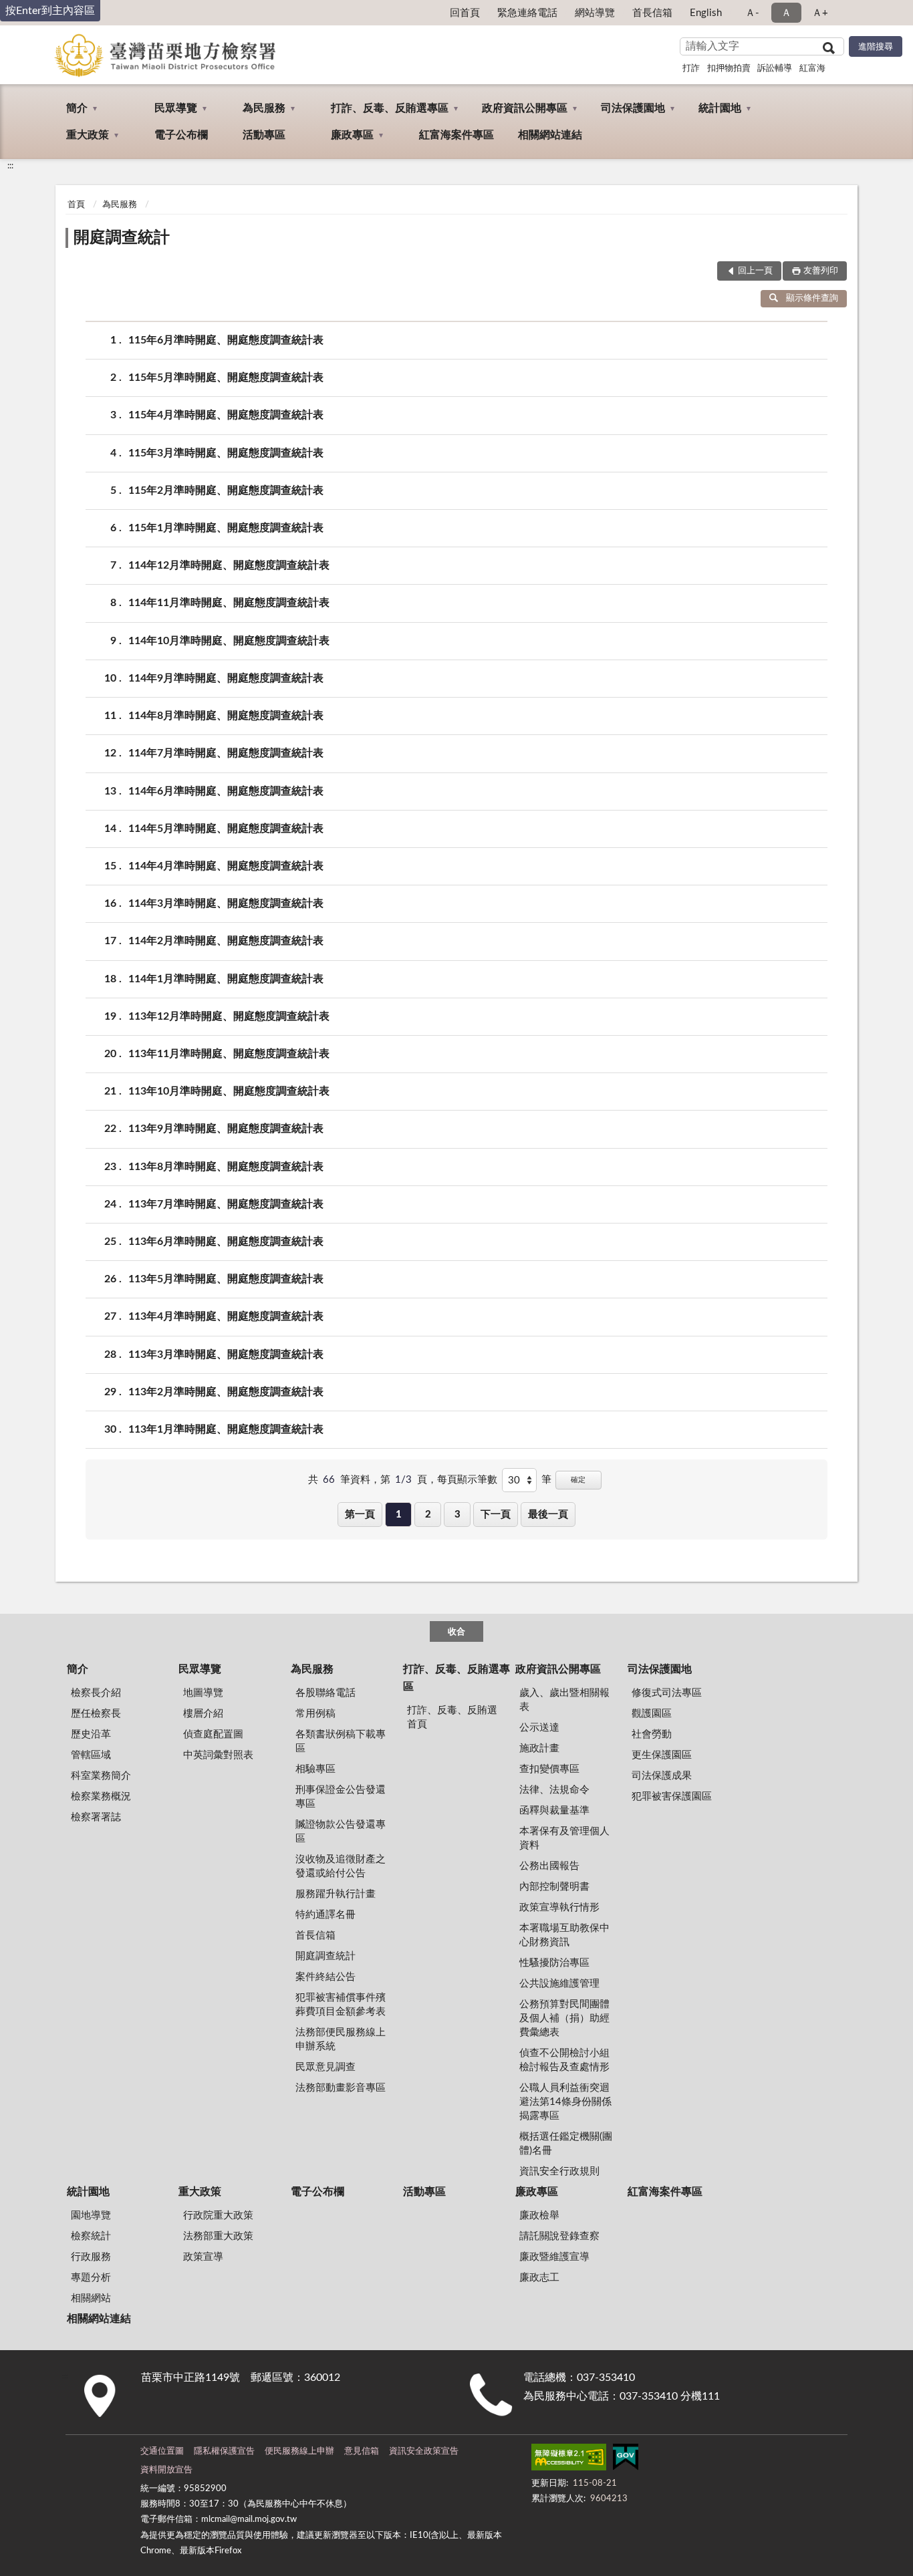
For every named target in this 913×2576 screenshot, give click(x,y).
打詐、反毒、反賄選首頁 (452, 1717)
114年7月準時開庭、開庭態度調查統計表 (226, 753)
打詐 (691, 68)
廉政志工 (539, 2278)
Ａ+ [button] (820, 13)
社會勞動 (652, 1734)
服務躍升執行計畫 (336, 1894)
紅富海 (812, 68)
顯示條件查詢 (812, 298)
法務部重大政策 (218, 2236)
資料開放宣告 (166, 2470)
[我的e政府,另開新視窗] (626, 2460)
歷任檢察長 (96, 1714)
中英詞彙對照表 (218, 1755)
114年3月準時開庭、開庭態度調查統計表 (226, 903)
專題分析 (91, 2278)
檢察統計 (91, 2236)
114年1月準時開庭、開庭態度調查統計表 (226, 979)
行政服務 (91, 2257)
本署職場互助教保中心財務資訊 (564, 1935)
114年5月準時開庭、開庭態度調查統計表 (226, 829)
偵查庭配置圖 (213, 1734)
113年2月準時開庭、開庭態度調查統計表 (226, 1392)
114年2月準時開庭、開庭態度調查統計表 (226, 941)
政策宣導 (203, 2257)
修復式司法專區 (667, 1693)
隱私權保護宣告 (224, 2451)
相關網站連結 (550, 135)
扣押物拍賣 (729, 68)
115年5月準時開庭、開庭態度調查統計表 (226, 378)
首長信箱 (652, 13)
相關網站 (91, 2298)
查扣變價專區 (549, 1769)
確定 (578, 1480)
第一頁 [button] (360, 1515)
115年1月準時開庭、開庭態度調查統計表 (226, 528)
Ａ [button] (786, 13)
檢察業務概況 (101, 1797)
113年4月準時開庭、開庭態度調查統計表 (226, 1316)
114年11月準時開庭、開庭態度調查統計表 (229, 603)
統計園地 (720, 108)
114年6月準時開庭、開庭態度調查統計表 (226, 791)
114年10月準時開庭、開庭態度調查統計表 (229, 641)
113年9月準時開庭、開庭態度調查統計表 (226, 1129)
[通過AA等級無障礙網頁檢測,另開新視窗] (569, 2460)
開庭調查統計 (122, 238)
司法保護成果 (662, 1776)
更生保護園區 (662, 1755)
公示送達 (539, 1728)
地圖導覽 (203, 1693)
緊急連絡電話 (527, 13)
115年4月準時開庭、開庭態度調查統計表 (226, 415)
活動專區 (264, 135)
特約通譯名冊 (325, 1915)
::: (10, 166)
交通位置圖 (162, 2451)
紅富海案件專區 (456, 135)
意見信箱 (362, 2451)
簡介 (77, 108)
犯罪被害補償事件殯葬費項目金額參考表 (341, 2005)
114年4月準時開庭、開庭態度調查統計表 (226, 866)
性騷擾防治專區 (554, 1963)
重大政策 (88, 135)
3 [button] (458, 1515)
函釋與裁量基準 (554, 1811)
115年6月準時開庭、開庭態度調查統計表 (226, 340)
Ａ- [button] (752, 13)
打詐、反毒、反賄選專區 (390, 108)
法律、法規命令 (554, 1790)
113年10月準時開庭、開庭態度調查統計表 (229, 1091)
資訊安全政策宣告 (424, 2451)
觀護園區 (652, 1714)
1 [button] (399, 1515)
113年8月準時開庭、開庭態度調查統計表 (226, 1167)
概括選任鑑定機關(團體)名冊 (566, 2144)
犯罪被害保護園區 (672, 1797)
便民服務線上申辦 (299, 2451)
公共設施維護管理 (559, 1984)
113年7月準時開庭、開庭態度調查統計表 (226, 1204)
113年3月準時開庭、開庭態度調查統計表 (226, 1354)
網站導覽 (595, 13)
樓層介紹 (203, 1714)
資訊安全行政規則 (559, 2171)
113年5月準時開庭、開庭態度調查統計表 (226, 1279)
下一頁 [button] (496, 1515)
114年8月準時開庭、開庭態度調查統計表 (226, 716)
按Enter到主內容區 (50, 11)
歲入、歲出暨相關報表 (564, 1700)
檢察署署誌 (96, 1817)
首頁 (76, 205)
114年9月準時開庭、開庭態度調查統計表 (226, 678)
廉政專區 (352, 135)
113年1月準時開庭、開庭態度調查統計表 (226, 1429)
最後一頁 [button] (548, 1515)
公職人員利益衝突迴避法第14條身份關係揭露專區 (565, 2102)
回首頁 (465, 13)
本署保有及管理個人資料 (564, 1838)
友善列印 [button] (821, 271)
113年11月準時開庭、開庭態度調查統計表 (229, 1054)
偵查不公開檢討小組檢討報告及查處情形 (564, 2060)
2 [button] (428, 1515)
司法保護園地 (633, 108)
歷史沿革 (91, 1734)
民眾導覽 (176, 108)
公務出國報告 (549, 1866)
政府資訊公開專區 (525, 108)
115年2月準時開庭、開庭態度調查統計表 (226, 490)
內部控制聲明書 (554, 1887)
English (706, 13)
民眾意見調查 (325, 2067)
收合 (456, 1632)
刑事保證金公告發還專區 (341, 1797)
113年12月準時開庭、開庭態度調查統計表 (229, 1016)
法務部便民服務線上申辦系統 (341, 2039)
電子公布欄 (181, 135)
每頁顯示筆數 (467, 1480)
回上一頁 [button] (755, 271)
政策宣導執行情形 (559, 1907)
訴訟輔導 (775, 68)
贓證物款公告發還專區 (341, 1832)
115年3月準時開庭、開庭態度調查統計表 (226, 453)
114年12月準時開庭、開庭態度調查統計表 (229, 565)
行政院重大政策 (218, 2215)
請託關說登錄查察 (559, 2236)
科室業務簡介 (101, 1776)
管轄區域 (91, 1755)
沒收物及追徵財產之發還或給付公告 (341, 1866)
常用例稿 (315, 1714)
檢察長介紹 (96, 1693)
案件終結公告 (325, 1977)
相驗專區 (315, 1769)
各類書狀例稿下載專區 (341, 1741)
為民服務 (264, 108)
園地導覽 (91, 2215)
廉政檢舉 (539, 2215)
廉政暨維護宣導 (554, 2257)
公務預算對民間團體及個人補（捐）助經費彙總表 (564, 2018)
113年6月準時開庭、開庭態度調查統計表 (226, 1242)
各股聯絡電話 (325, 1693)
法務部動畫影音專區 (341, 2088)
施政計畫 (539, 1748)
